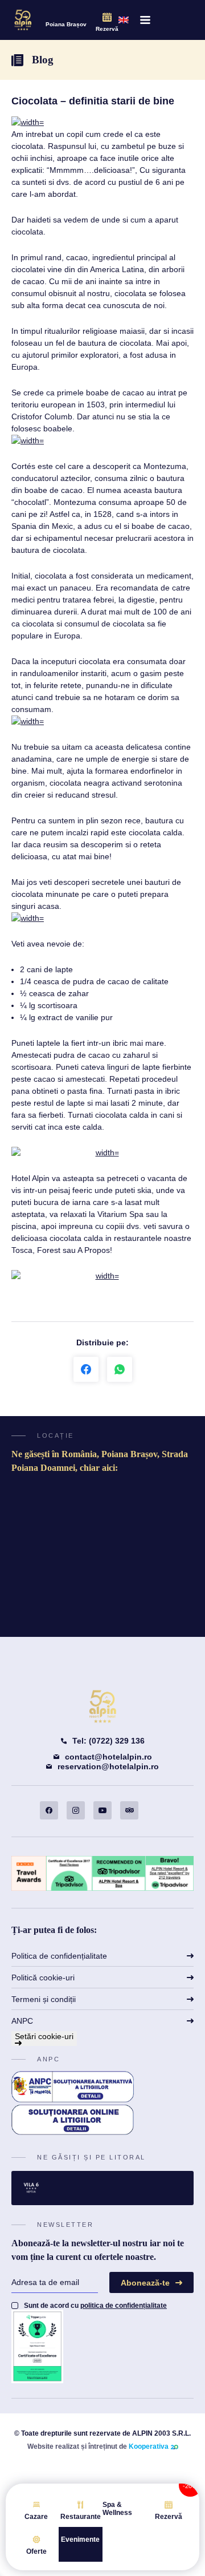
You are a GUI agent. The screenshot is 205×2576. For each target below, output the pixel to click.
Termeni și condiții (44, 1999)
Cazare (36, 2517)
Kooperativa (149, 2446)
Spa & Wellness (117, 2509)
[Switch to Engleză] (124, 20)
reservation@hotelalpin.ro (108, 1766)
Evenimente (80, 2539)
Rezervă (107, 29)
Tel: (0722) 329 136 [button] (108, 1741)
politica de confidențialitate (124, 2306)
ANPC (22, 2021)
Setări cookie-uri (44, 2036)
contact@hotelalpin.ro (108, 1757)
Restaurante (81, 2517)
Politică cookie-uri (43, 1978)
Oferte (36, 2551)
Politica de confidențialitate (59, 1956)
